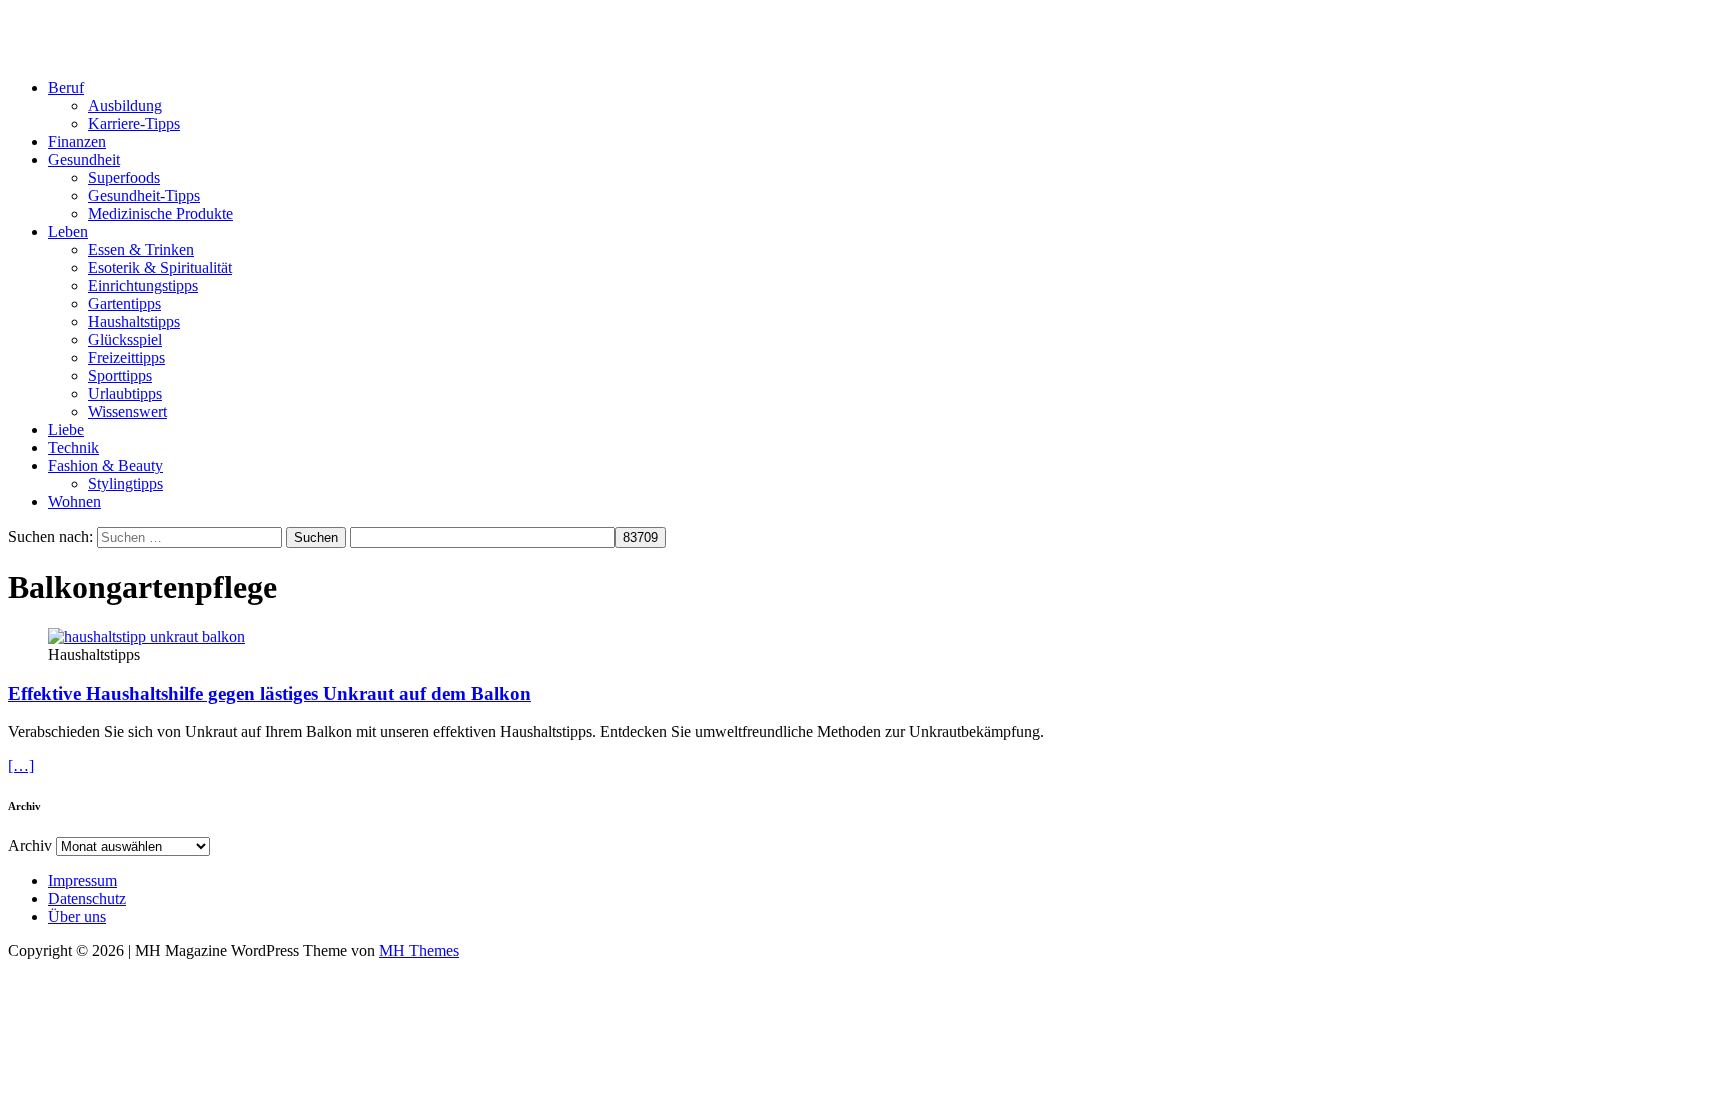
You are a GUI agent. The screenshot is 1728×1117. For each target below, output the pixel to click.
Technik (73, 447)
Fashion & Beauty (105, 465)
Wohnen (74, 501)
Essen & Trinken (141, 249)
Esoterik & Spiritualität (160, 267)
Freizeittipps (126, 357)
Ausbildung (125, 105)
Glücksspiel (125, 339)
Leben (68, 231)
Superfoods (124, 177)
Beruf (66, 87)
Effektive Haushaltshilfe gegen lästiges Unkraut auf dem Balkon (269, 693)
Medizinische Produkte (160, 213)
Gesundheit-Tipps (144, 195)
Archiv (30, 845)
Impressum (82, 880)
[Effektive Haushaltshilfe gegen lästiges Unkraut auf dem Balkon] (146, 636)
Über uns (77, 916)
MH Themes (419, 950)
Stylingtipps (125, 483)
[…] (21, 765)
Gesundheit (84, 159)
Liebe (66, 429)
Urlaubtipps (125, 393)
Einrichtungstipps (143, 285)
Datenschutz (87, 898)
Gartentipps (124, 303)
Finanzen (77, 141)
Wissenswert (127, 411)
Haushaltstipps (134, 321)
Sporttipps (120, 375)
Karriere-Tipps (134, 123)
